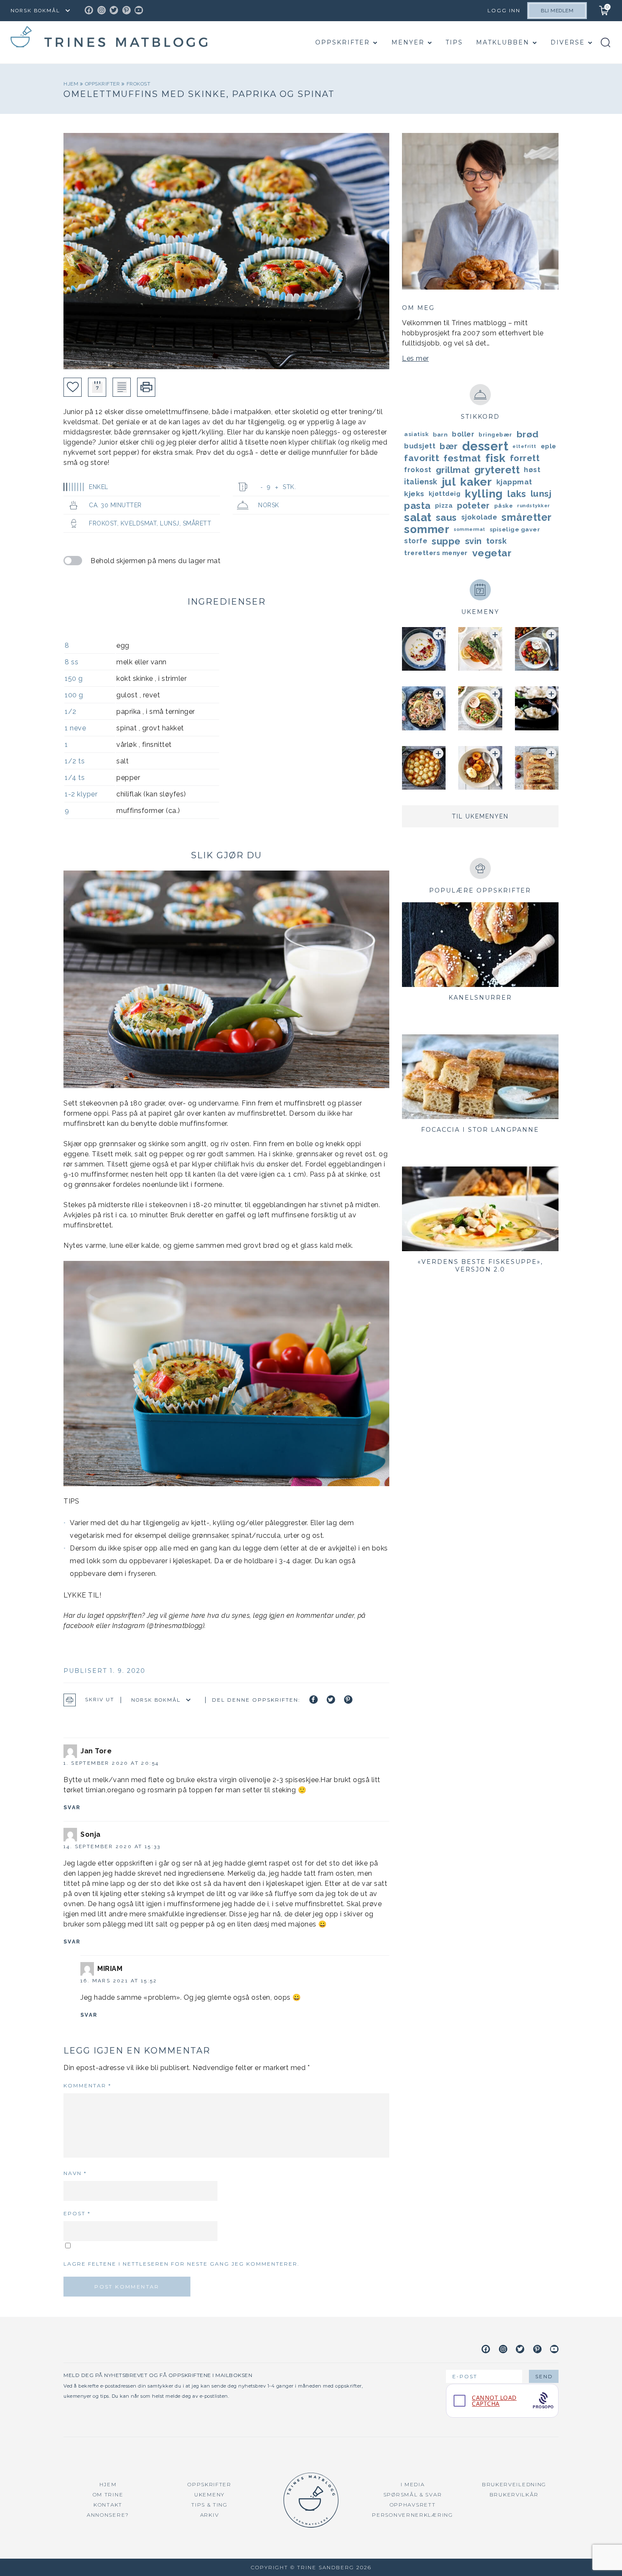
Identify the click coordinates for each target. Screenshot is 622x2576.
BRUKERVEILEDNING (514, 2484)
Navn (75, 2173)
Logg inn (504, 10)
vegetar (492, 553)
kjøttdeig (445, 494)
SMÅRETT (197, 523)
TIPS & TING (209, 2505)
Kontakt (108, 2505)
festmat (462, 458)
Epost (77, 2213)
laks (517, 494)
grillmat (453, 470)
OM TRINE (108, 2494)
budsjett (420, 446)
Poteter (473, 506)
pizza (444, 506)
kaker (476, 482)
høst (532, 470)
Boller (463, 434)
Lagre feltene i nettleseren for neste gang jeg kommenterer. (182, 2264)
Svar (72, 1808)
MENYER (408, 42)
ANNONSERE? (108, 2515)
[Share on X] (331, 1700)
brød (528, 434)
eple (549, 446)
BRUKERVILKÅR (514, 2494)
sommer (427, 529)
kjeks (414, 494)
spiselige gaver (515, 529)
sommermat (469, 529)
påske (504, 506)
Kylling (484, 494)
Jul (449, 482)
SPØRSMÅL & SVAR (413, 2494)
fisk (495, 458)
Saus (446, 517)
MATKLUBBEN (503, 42)
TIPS (454, 42)
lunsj (541, 493)
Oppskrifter (343, 42)
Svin (473, 541)
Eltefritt (524, 446)
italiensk (421, 482)
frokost (418, 470)
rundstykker (534, 506)
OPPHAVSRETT (413, 2505)
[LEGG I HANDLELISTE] (122, 387)
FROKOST (139, 84)
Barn (440, 434)
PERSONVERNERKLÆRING (412, 2515)
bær (449, 446)
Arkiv (210, 2515)
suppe (446, 541)
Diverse (568, 42)
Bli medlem (557, 11)
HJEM (108, 2484)
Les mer (416, 358)
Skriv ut (100, 1700)
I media (413, 2484)
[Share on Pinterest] (348, 1700)
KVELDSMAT (139, 523)
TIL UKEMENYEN (480, 816)
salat (418, 517)
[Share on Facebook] (314, 1700)
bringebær (495, 434)
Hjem (72, 84)
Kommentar (87, 2085)
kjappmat (514, 482)
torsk (497, 541)
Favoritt (422, 458)
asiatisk (416, 434)
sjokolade (479, 517)
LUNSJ (170, 523)
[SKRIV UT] (146, 387)
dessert (485, 446)
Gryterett (497, 470)
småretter (527, 517)
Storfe (416, 541)
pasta (417, 506)
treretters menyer (436, 553)
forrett (525, 458)
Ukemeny (209, 2494)
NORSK (269, 505)
